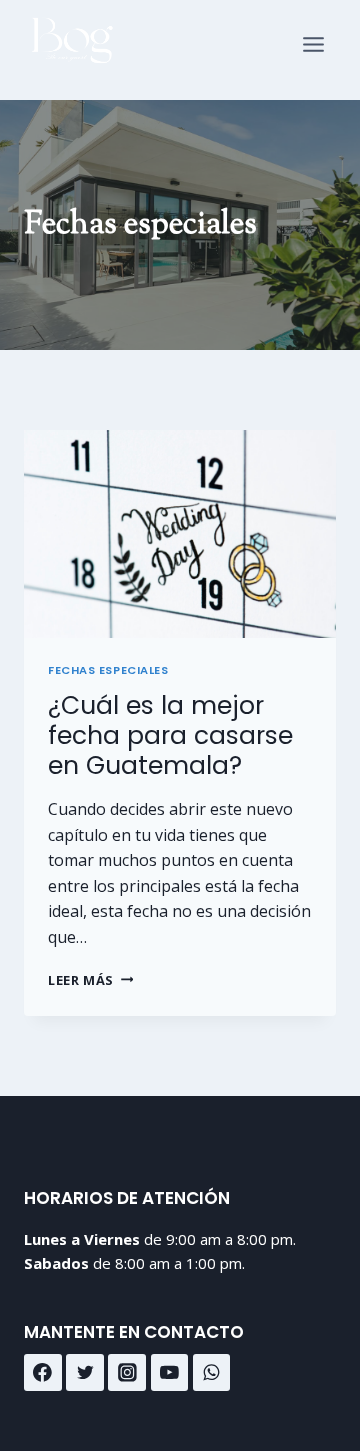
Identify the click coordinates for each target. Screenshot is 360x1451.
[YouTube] (170, 1373)
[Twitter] (85, 1373)
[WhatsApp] (212, 1373)
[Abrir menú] (313, 50)
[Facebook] (43, 1373)
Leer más (90, 980)
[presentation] (180, 534)
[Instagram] (127, 1373)
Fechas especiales (108, 670)
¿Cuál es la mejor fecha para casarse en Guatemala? (170, 735)
